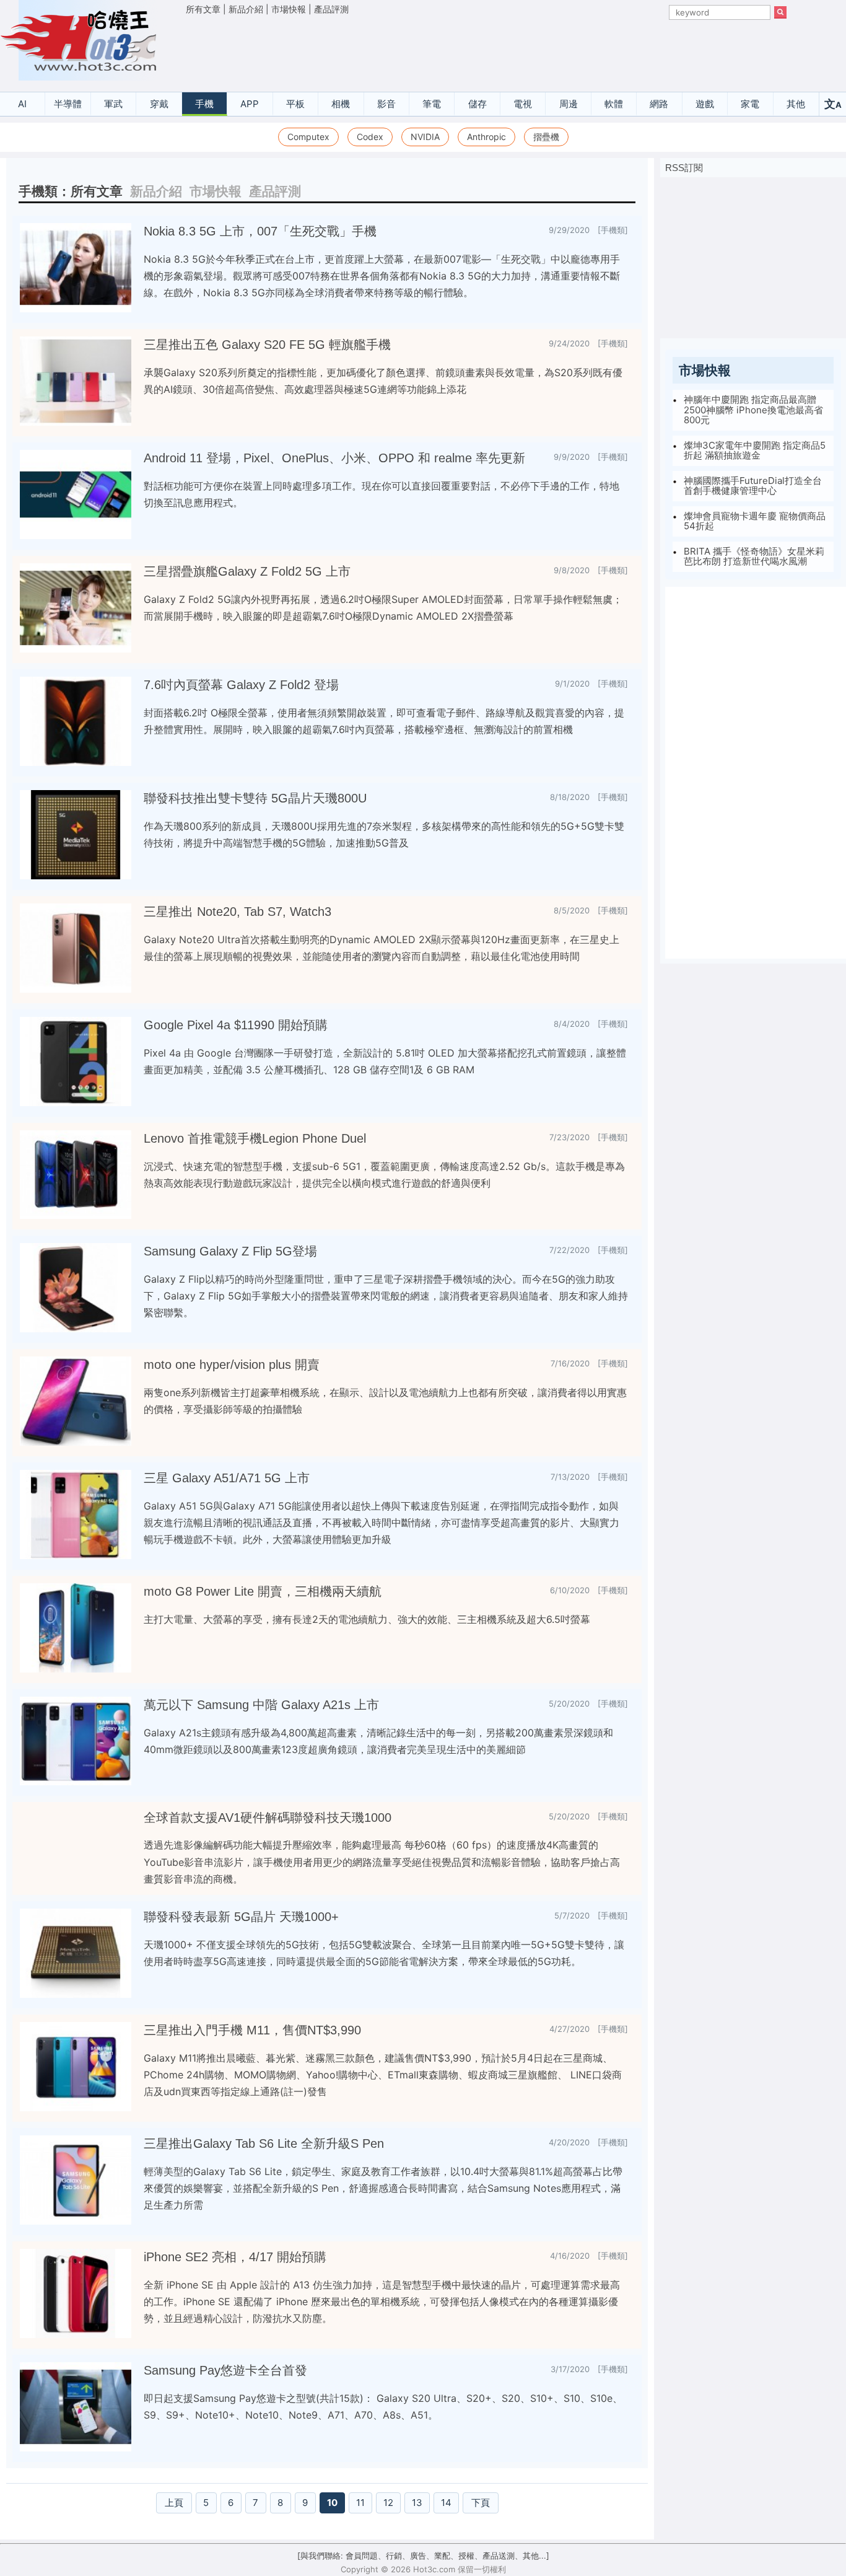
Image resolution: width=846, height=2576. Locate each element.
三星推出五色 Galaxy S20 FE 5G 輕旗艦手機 (267, 345)
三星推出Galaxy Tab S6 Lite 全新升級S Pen (264, 2143)
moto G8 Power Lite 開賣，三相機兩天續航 (263, 1591)
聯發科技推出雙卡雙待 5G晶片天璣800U (255, 798)
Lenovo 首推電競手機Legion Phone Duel (255, 1138)
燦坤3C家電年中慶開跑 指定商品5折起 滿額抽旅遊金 (755, 451)
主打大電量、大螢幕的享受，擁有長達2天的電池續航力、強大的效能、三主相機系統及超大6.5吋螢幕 (367, 1619)
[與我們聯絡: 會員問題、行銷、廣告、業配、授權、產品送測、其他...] (423, 2556)
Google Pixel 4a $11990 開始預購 (236, 1025)
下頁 (481, 2503)
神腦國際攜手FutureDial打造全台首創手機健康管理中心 (753, 486)
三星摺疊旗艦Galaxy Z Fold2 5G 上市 (247, 571)
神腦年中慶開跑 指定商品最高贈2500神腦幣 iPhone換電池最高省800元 (753, 410)
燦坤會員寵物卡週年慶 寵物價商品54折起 (755, 521)
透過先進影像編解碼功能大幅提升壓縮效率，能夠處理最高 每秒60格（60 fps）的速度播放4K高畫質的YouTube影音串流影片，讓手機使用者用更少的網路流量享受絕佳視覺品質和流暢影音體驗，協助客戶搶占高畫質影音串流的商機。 (382, 1862)
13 (417, 2503)
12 (388, 2503)
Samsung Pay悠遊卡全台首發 (225, 2370)
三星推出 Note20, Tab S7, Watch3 (238, 912)
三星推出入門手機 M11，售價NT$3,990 (252, 2030)
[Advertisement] (486, 50)
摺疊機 (546, 137)
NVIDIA (425, 137)
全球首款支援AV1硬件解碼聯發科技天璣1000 (268, 1818)
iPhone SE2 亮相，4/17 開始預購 (235, 2257)
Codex (370, 137)
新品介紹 (246, 9)
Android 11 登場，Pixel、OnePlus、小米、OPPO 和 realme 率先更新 (334, 458)
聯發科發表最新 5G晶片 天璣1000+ (241, 1917)
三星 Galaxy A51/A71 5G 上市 (227, 1478)
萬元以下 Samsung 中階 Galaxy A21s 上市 (261, 1705)
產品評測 (331, 9)
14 (446, 2503)
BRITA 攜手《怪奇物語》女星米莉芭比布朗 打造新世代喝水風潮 (754, 556)
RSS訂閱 (684, 168)
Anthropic (486, 137)
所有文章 (203, 9)
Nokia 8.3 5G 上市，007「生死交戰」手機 (260, 231)
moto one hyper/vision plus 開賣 (232, 1365)
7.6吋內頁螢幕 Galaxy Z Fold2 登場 (241, 685)
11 (360, 2503)
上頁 (174, 2503)
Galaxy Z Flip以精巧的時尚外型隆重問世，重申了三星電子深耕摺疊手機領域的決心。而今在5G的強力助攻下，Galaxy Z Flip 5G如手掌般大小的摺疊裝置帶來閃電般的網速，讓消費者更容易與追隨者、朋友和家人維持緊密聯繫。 (386, 1296)
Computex (308, 137)
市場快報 (289, 9)
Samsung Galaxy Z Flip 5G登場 (230, 1251)
